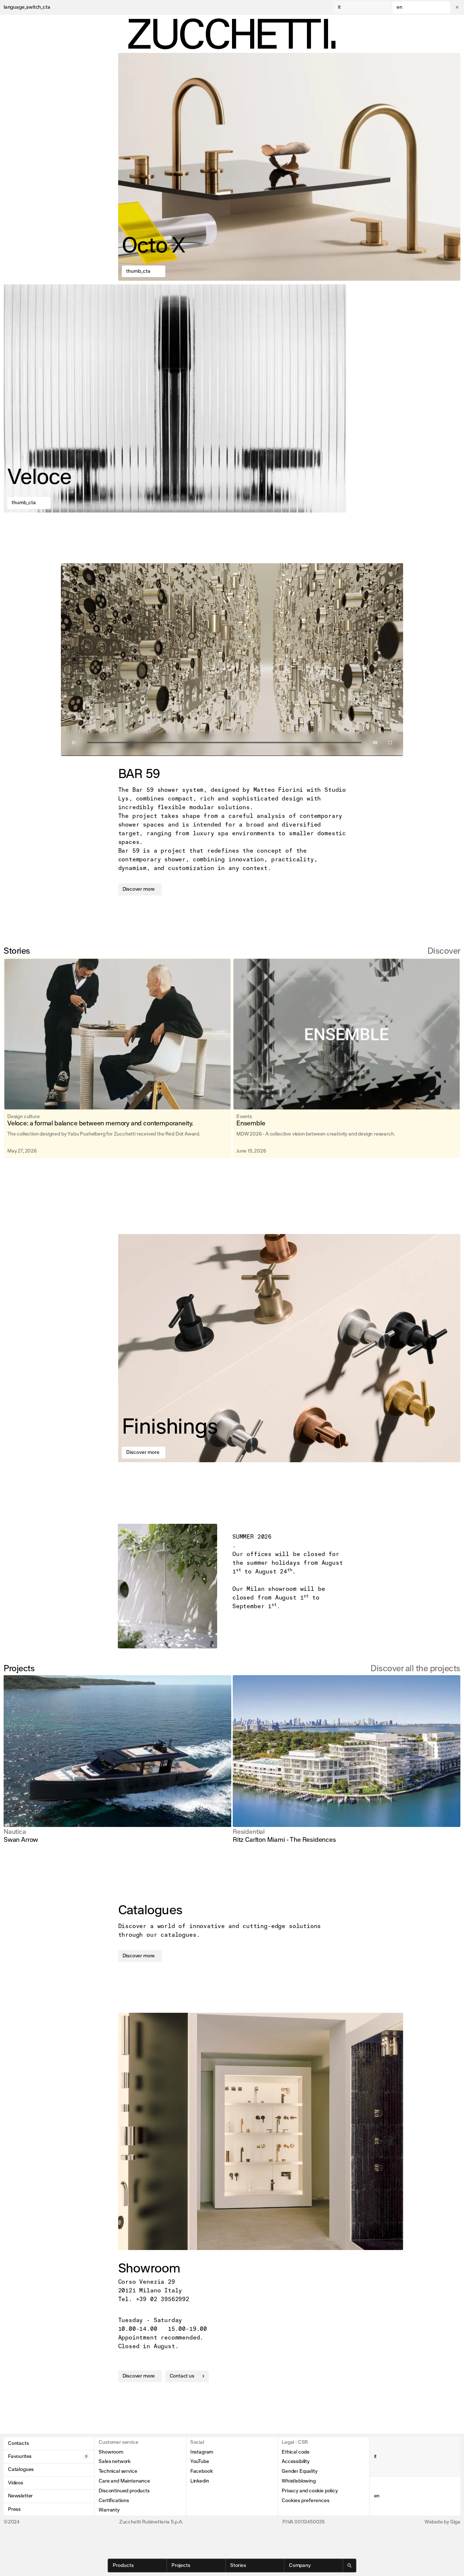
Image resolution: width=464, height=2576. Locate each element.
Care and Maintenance (124, 2481)
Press (14, 2509)
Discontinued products (124, 2491)
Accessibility (296, 2462)
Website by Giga (442, 2522)
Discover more (139, 889)
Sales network (115, 2462)
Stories (238, 2565)
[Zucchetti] (232, 34)
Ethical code (296, 2452)
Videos (16, 2483)
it (339, 7)
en (399, 7)
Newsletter (20, 2496)
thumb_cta (138, 271)
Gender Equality (299, 2471)
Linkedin (200, 2481)
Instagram (202, 2452)
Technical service (118, 2471)
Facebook (202, 2471)
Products (123, 2565)
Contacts (18, 2443)
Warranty (109, 2510)
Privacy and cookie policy (310, 2491)
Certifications (114, 2501)
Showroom (111, 2452)
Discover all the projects (415, 1669)
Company (300, 2565)
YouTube (200, 2462)
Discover (444, 951)
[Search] (349, 2565)
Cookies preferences (306, 2501)
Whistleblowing (299, 2481)
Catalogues (21, 2470)
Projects (181, 2565)
